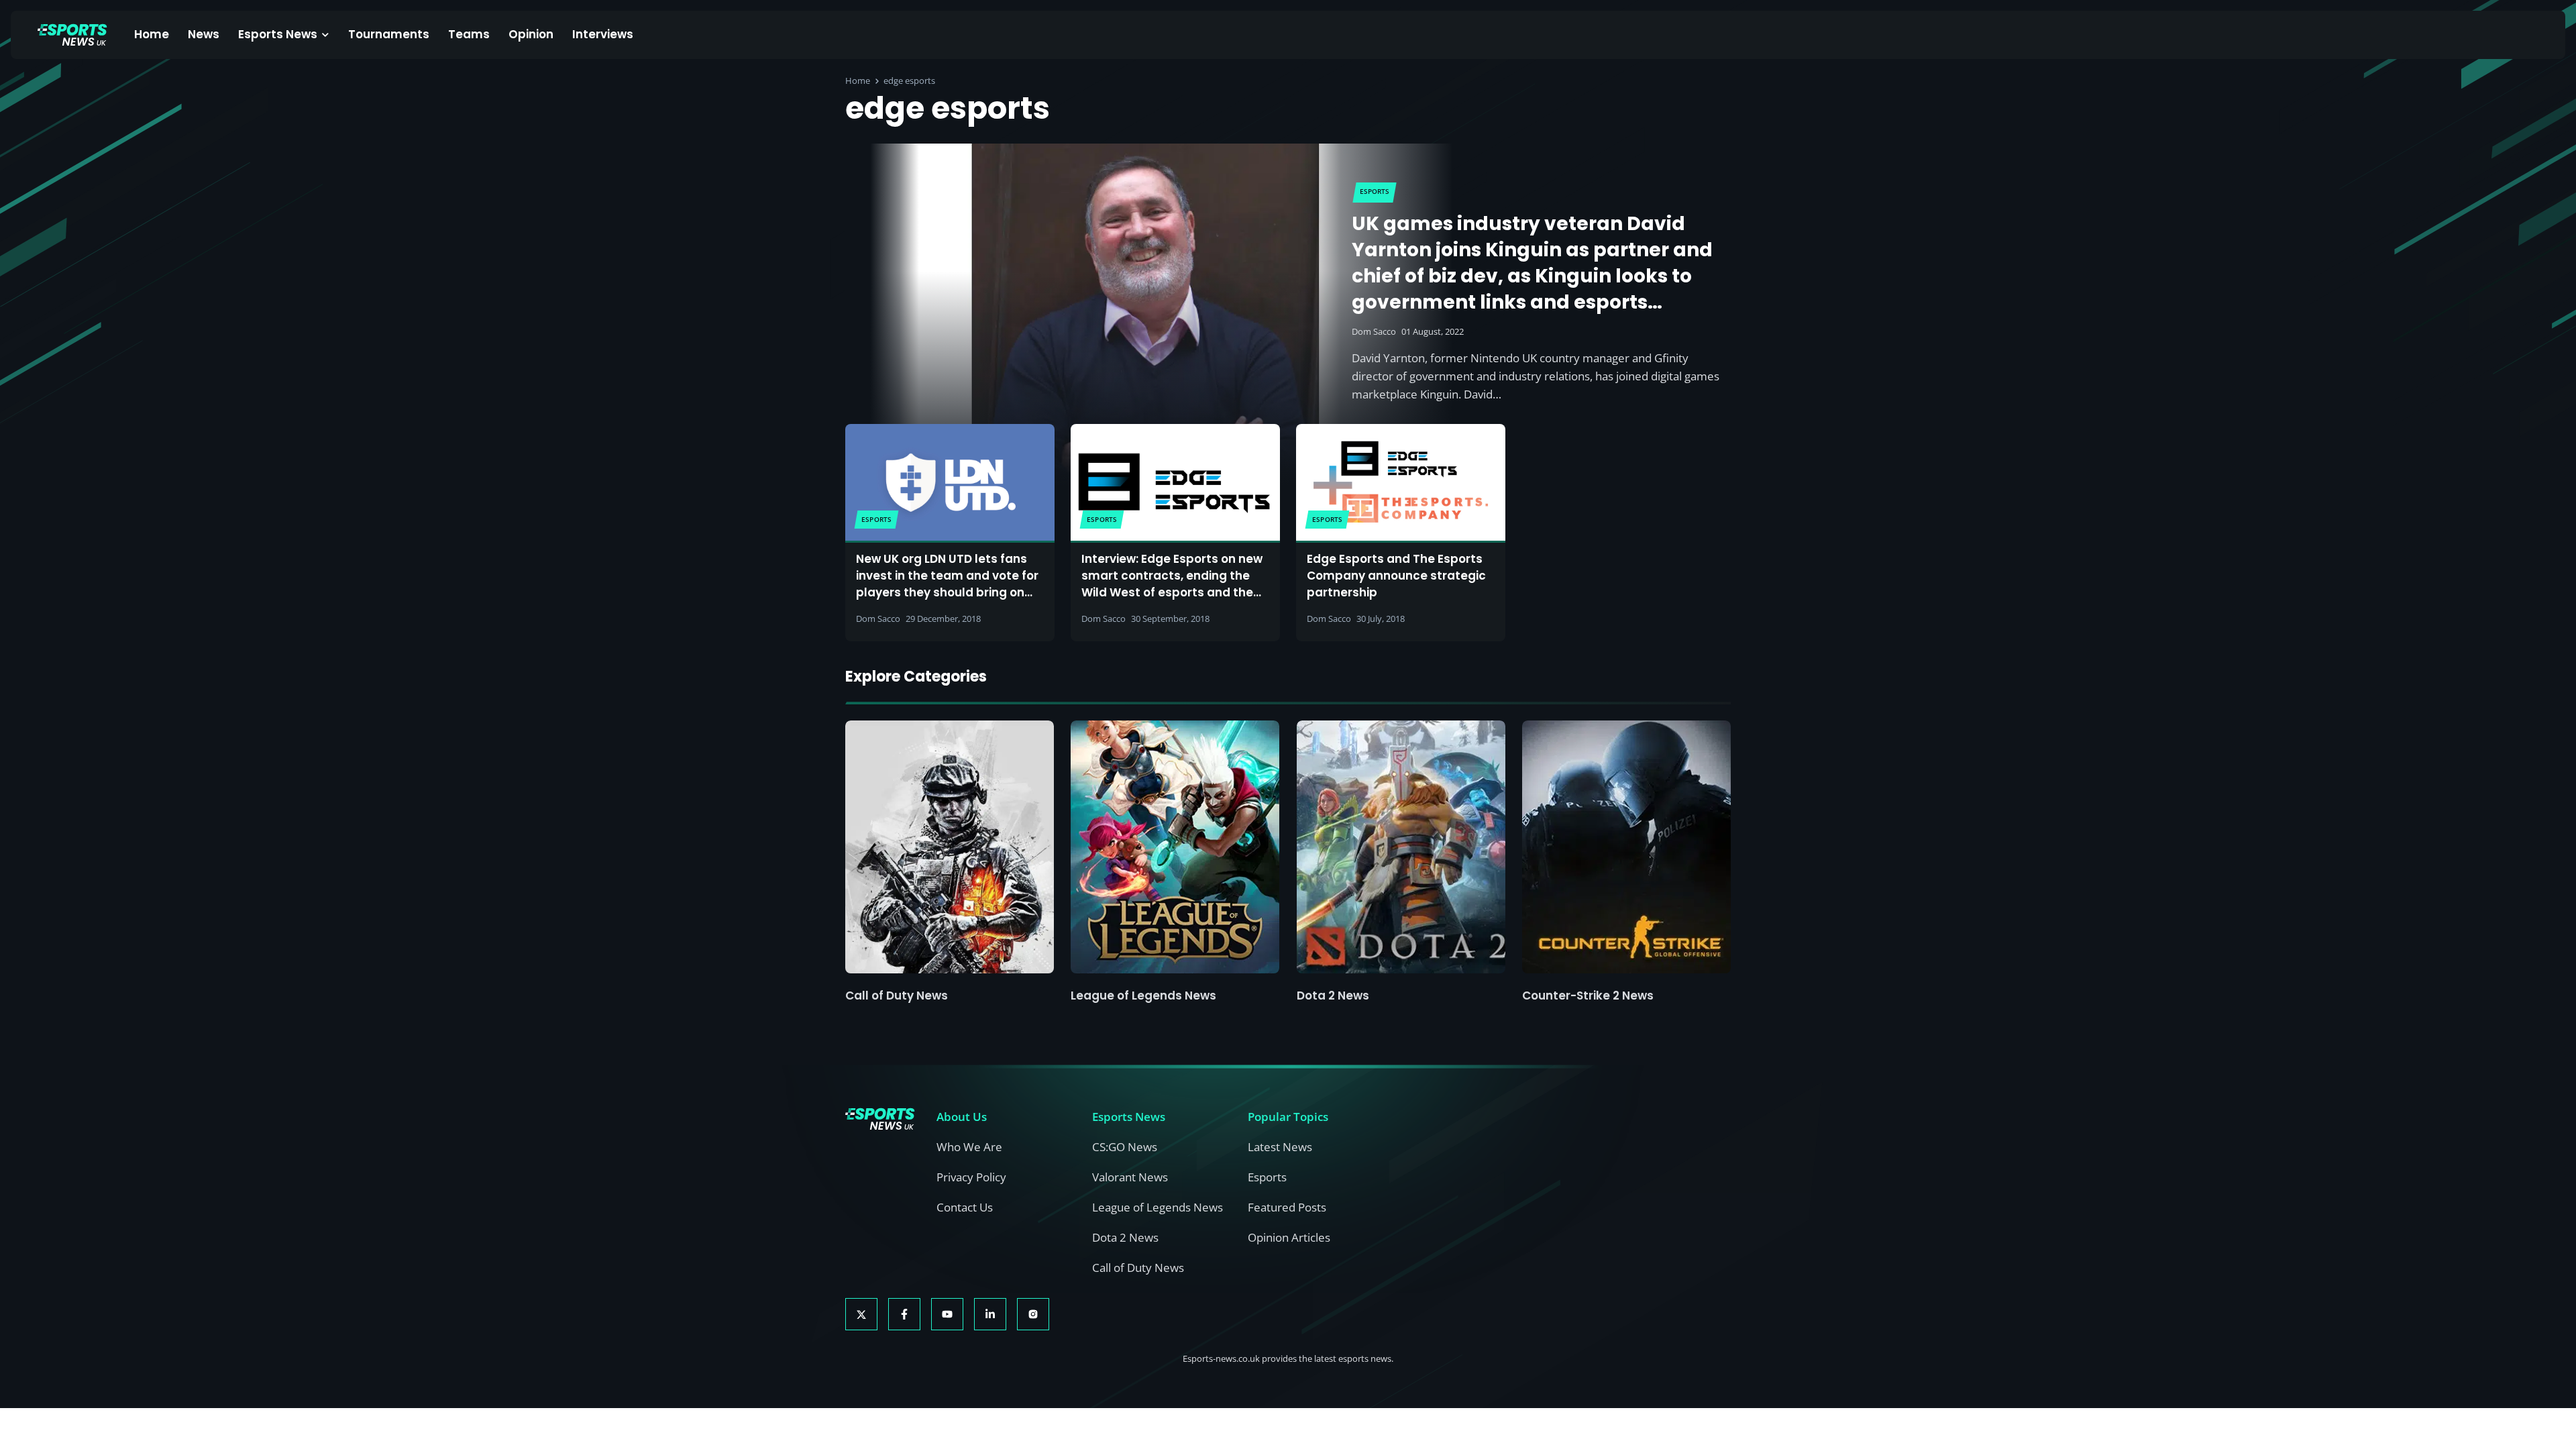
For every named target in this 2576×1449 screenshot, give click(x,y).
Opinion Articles (1289, 1237)
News (204, 34)
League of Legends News (1143, 996)
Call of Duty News (897, 996)
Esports (1267, 1177)
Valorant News (1130, 1177)
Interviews (603, 34)
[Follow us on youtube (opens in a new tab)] (947, 1314)
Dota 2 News (1333, 996)
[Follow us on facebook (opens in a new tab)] (904, 1314)
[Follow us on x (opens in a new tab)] (861, 1314)
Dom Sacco (1374, 331)
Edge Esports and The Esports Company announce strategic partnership (1396, 576)
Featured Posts (1287, 1207)
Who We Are (969, 1147)
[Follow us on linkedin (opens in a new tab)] (990, 1314)
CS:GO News (1125, 1147)
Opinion (531, 34)
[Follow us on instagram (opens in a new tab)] (1033, 1314)
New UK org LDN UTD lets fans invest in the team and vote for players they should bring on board (947, 576)
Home (152, 34)
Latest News (1280, 1147)
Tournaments (389, 34)
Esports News (278, 34)
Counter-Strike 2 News (1588, 996)
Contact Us (965, 1207)
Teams (469, 34)
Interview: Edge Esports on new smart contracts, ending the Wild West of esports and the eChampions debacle (1172, 576)
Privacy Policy (971, 1177)
